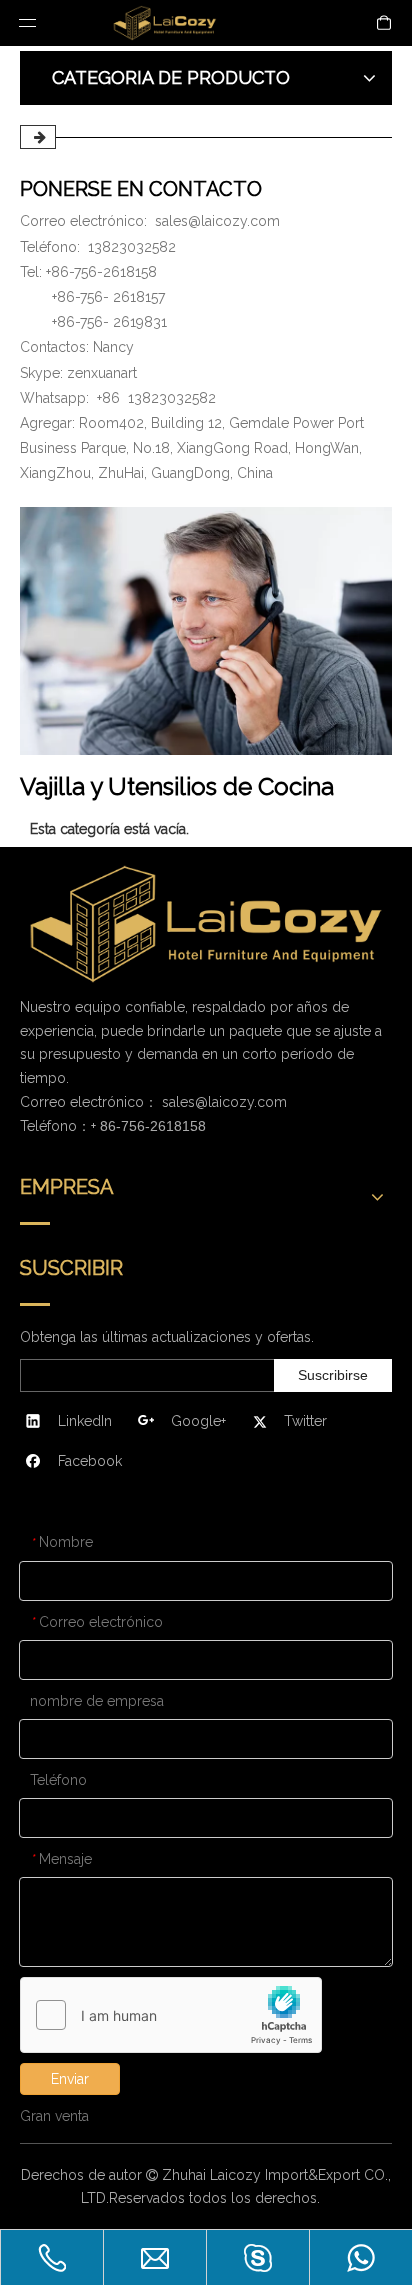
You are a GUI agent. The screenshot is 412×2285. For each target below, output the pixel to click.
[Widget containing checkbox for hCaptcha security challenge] (171, 2016)
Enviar (70, 2079)
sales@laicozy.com (217, 221)
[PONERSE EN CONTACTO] (206, 631)
